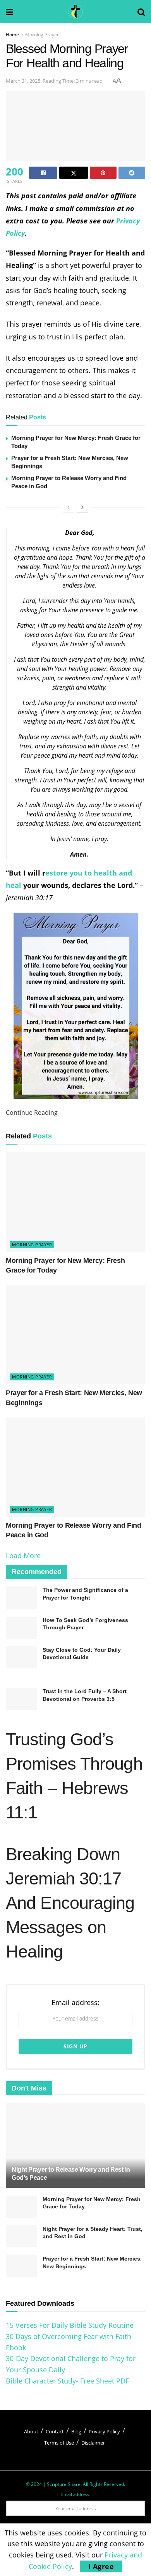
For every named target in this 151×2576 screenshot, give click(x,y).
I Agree (101, 2566)
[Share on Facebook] (43, 173)
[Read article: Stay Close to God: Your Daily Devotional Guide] (21, 1657)
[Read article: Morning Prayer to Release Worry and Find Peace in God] (75, 1467)
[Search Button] (141, 12)
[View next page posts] (82, 507)
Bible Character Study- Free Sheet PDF (67, 2381)
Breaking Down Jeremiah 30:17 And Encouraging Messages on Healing (70, 1903)
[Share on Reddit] (132, 173)
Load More (23, 1555)
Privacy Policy (104, 2431)
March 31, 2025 (23, 81)
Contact (55, 2431)
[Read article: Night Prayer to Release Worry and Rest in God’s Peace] (75, 2153)
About (31, 2431)
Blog (76, 2431)
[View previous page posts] (69, 507)
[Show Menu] (9, 12)
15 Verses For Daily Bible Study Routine (70, 2325)
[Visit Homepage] (75, 12)
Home (12, 35)
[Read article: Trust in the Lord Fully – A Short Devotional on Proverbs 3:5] (21, 1699)
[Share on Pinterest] (103, 173)
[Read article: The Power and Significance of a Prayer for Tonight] (21, 1597)
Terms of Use (59, 2443)
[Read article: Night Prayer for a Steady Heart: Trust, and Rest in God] (21, 2236)
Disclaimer (93, 2443)
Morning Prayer (42, 35)
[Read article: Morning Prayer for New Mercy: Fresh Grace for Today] (75, 1202)
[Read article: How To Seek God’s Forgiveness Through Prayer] (21, 1628)
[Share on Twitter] (73, 173)
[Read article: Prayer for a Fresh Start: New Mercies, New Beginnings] (75, 1335)
